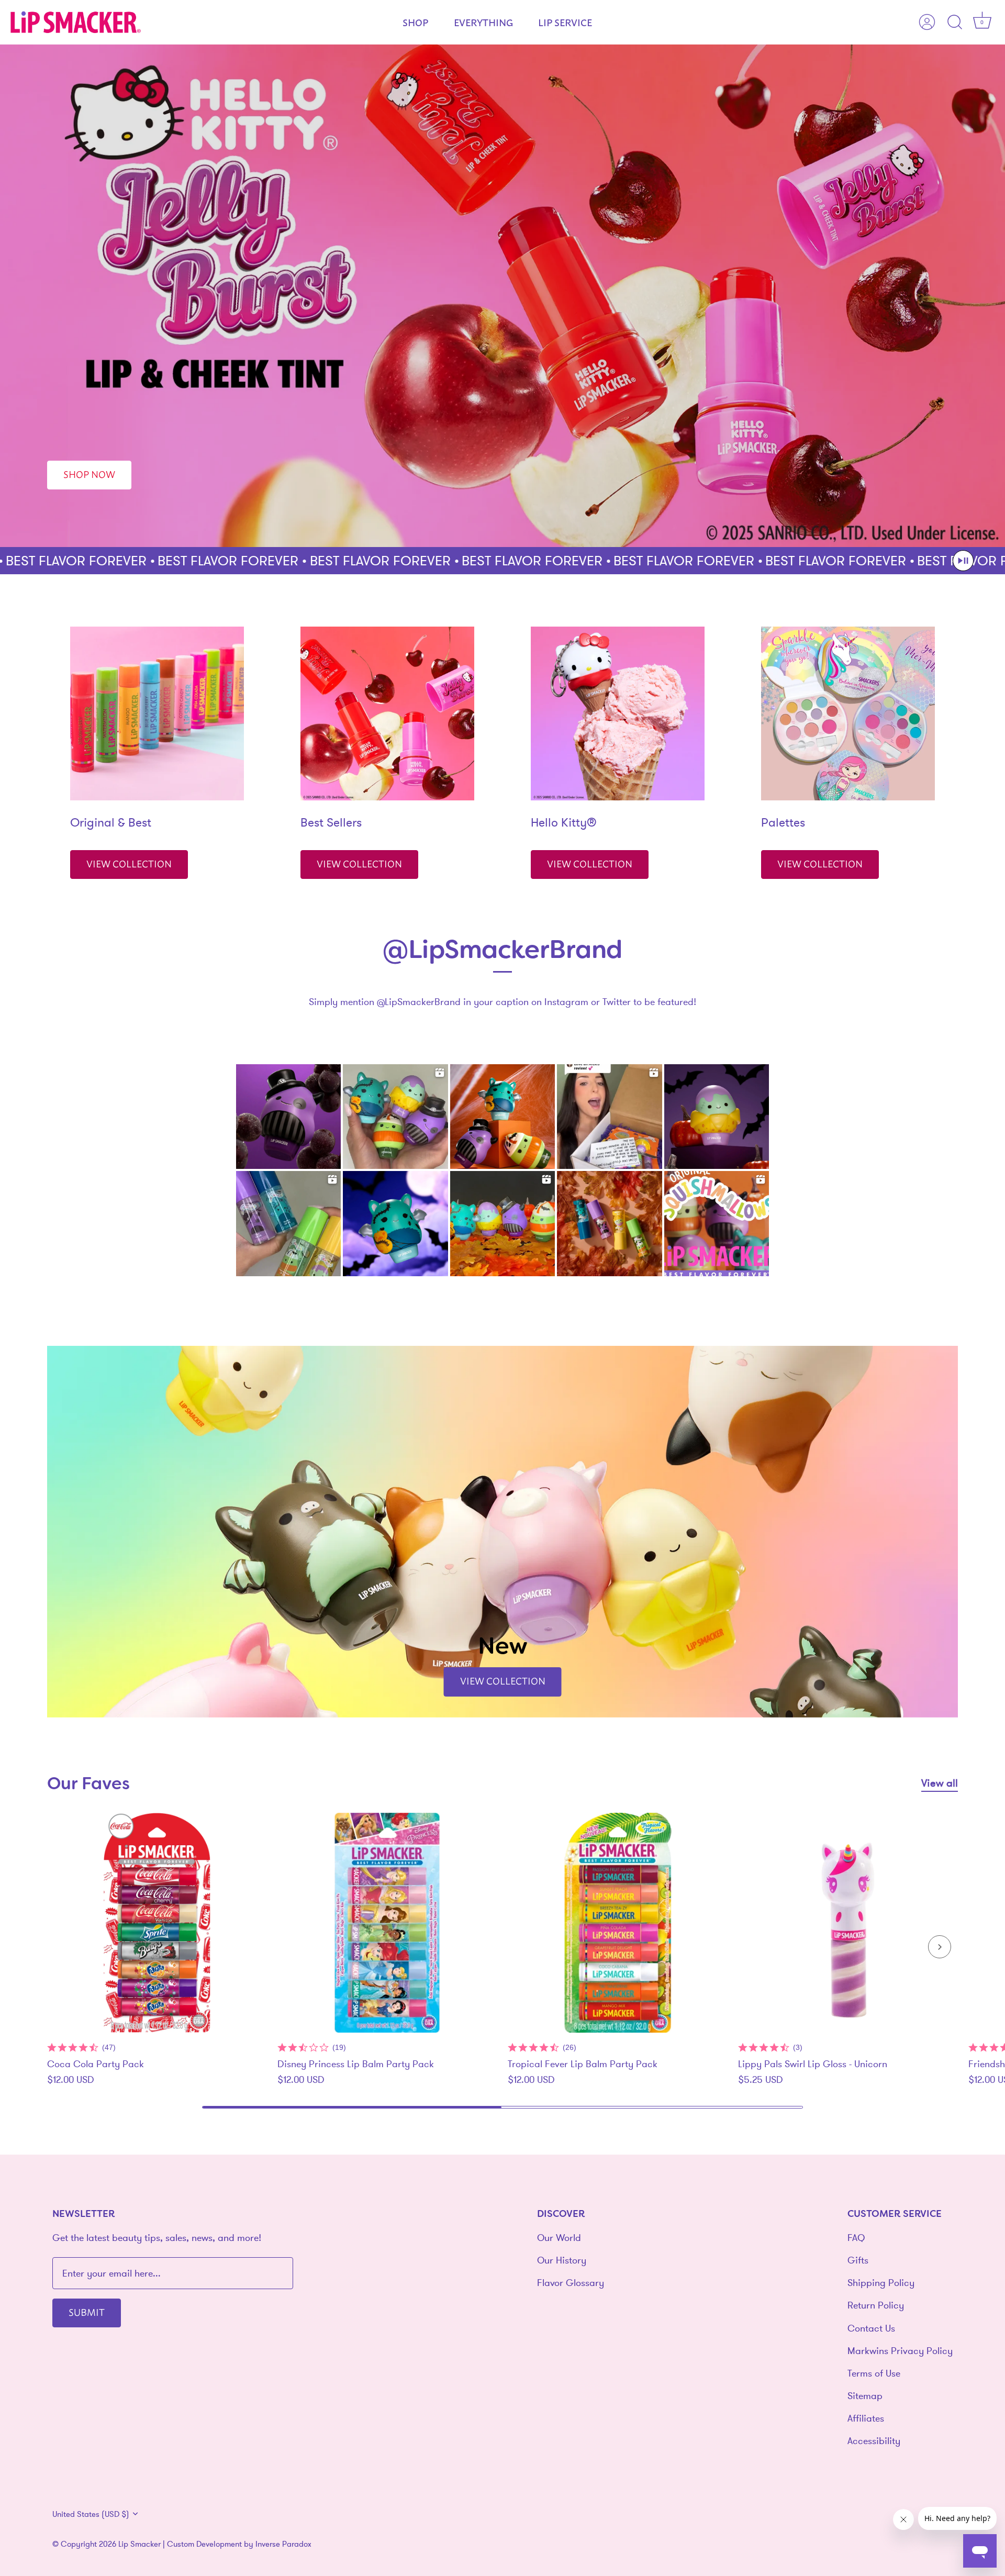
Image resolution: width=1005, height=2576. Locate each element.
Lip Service (565, 22)
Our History (562, 2260)
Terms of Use (874, 2373)
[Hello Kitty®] (618, 713)
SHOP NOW (89, 474)
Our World (559, 2238)
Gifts (858, 2260)
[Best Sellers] (387, 713)
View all (940, 1783)
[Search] (955, 23)
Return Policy (876, 2305)
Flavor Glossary (571, 2283)
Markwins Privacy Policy (900, 2351)
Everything (483, 22)
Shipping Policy (881, 2283)
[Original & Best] (157, 713)
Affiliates (866, 2418)
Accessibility (874, 2441)
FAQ (856, 2238)
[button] (963, 561)
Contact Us (871, 2328)
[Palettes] (848, 713)
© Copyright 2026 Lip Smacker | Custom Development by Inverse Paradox (182, 2544)
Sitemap (865, 2396)
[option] (502, 296)
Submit (87, 2312)
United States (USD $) (91, 2514)
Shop (415, 22)
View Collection (129, 863)
